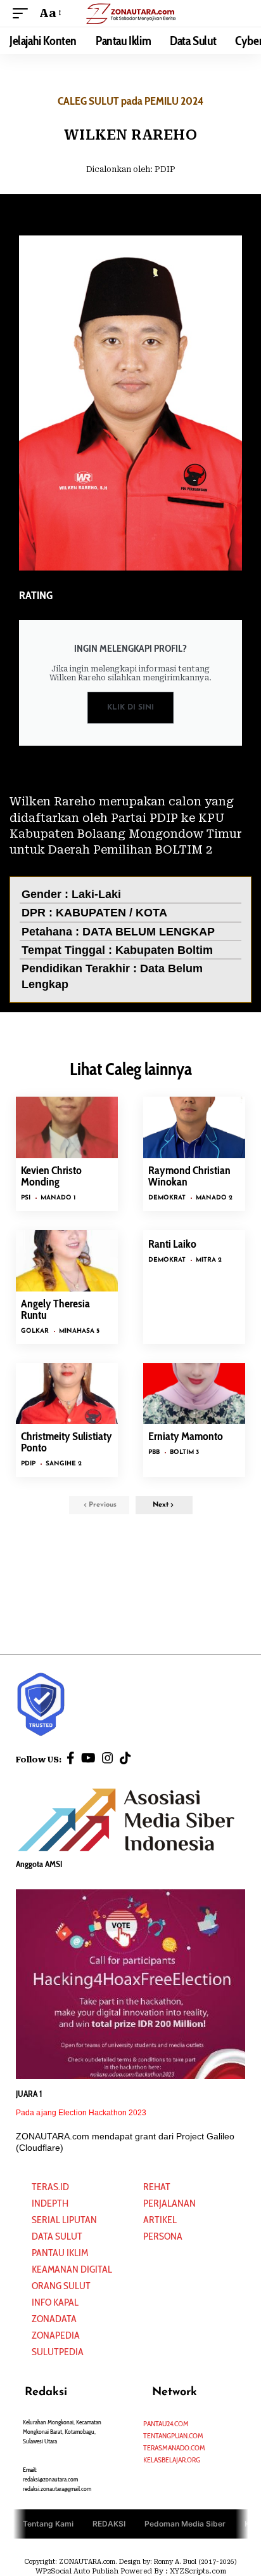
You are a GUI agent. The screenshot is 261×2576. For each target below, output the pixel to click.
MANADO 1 (58, 1198)
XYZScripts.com (198, 2571)
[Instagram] (108, 1758)
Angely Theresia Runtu (55, 1309)
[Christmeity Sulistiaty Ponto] (67, 1394)
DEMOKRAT (167, 1198)
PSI (26, 1198)
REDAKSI (109, 2523)
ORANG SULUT (61, 2286)
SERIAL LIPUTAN (64, 2220)
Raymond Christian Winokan (189, 1176)
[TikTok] (125, 1758)
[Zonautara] (131, 13)
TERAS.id (50, 2187)
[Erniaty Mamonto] (194, 1394)
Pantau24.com (166, 2423)
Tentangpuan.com (173, 2435)
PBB (154, 1452)
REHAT (157, 2187)
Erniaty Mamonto (186, 1436)
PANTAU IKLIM (60, 2253)
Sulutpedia (58, 2352)
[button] (23, 13)
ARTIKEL (160, 2220)
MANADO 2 (214, 1198)
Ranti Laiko (172, 1244)
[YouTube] (88, 1758)
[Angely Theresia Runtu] (67, 1261)
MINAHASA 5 (79, 1331)
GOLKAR (35, 1331)
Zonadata (54, 2319)
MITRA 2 (209, 1260)
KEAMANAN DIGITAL (72, 2269)
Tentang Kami (48, 2523)
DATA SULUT (57, 2236)
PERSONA (163, 2236)
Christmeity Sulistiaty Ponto (67, 1442)
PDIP (165, 169)
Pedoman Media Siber (185, 2523)
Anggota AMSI (39, 1864)
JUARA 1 (29, 2094)
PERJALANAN (169, 2203)
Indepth (50, 2203)
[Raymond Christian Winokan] (194, 1127)
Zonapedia (56, 2335)
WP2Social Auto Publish (77, 2571)
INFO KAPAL (55, 2302)
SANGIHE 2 (64, 1464)
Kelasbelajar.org (172, 2460)
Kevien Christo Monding (51, 1176)
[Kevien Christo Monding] (67, 1127)
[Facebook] (71, 1758)
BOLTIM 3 (184, 1452)
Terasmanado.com (174, 2447)
